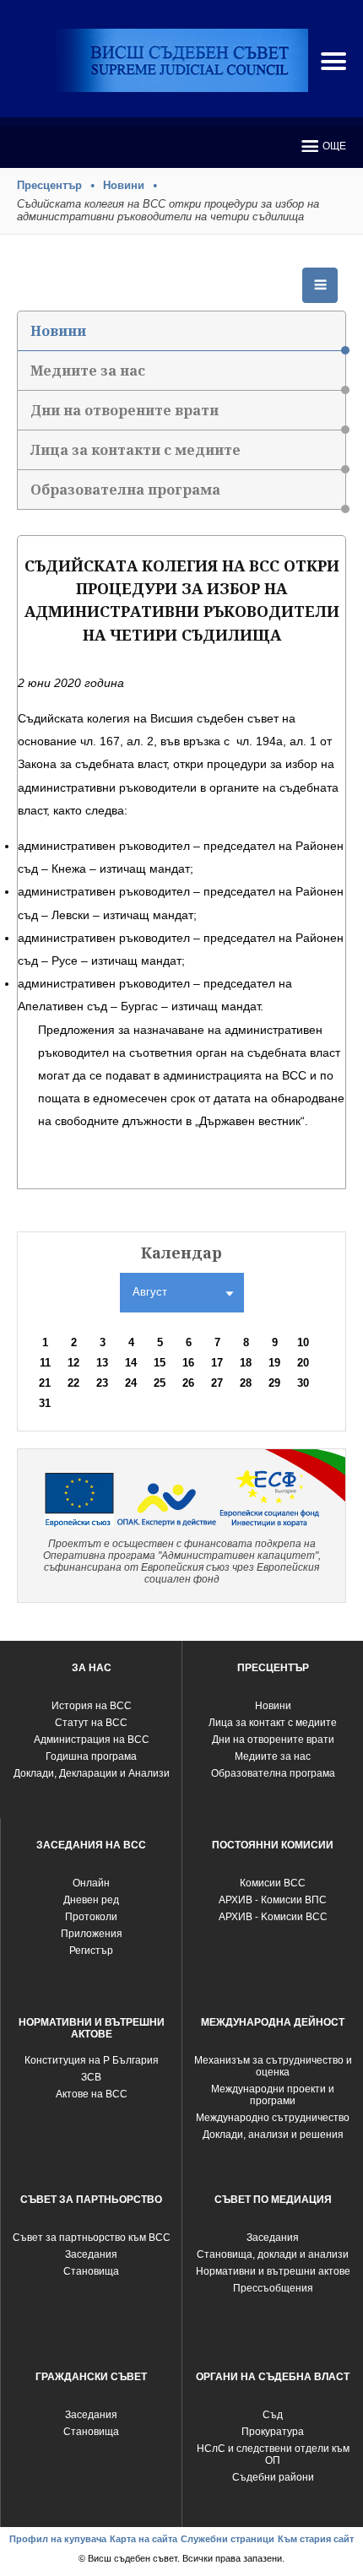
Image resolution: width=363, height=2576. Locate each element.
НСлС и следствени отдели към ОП (273, 2454)
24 (131, 1383)
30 (303, 1383)
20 (303, 1363)
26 (188, 1383)
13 (102, 1363)
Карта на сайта (144, 2539)
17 (217, 1363)
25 (160, 1383)
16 (188, 1363)
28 (246, 1383)
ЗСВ (91, 2077)
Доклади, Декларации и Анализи (92, 1773)
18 (246, 1363)
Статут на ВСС (91, 1723)
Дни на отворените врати (125, 410)
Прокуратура (273, 2432)
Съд (273, 2415)
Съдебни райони (273, 2477)
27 (217, 1383)
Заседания (91, 2254)
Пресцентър (49, 185)
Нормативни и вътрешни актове (273, 2271)
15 (160, 1363)
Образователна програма (125, 490)
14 (131, 1363)
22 (73, 1383)
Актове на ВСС (92, 2094)
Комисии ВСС (273, 1883)
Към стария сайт (316, 2539)
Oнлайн (91, 1883)
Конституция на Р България (92, 2060)
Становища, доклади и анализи (273, 2254)
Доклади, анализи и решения (273, 2135)
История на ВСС (92, 1706)
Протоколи (91, 1917)
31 (45, 1403)
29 (274, 1383)
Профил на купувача (58, 2539)
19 (274, 1363)
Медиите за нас (88, 371)
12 (73, 1363)
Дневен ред (91, 1900)
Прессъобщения (273, 2288)
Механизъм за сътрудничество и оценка (273, 2066)
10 (303, 1342)
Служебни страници (228, 2539)
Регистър (91, 1951)
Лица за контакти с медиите (135, 450)
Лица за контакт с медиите (273, 1723)
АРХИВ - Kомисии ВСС (273, 1917)
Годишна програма (91, 1756)
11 (45, 1363)
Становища (91, 2271)
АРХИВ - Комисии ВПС (273, 1900)
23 (102, 1383)
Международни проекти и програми (273, 2095)
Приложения (92, 1934)
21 (45, 1383)
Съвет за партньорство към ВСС (92, 2238)
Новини (124, 185)
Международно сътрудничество (273, 2118)
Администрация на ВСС (92, 1740)
